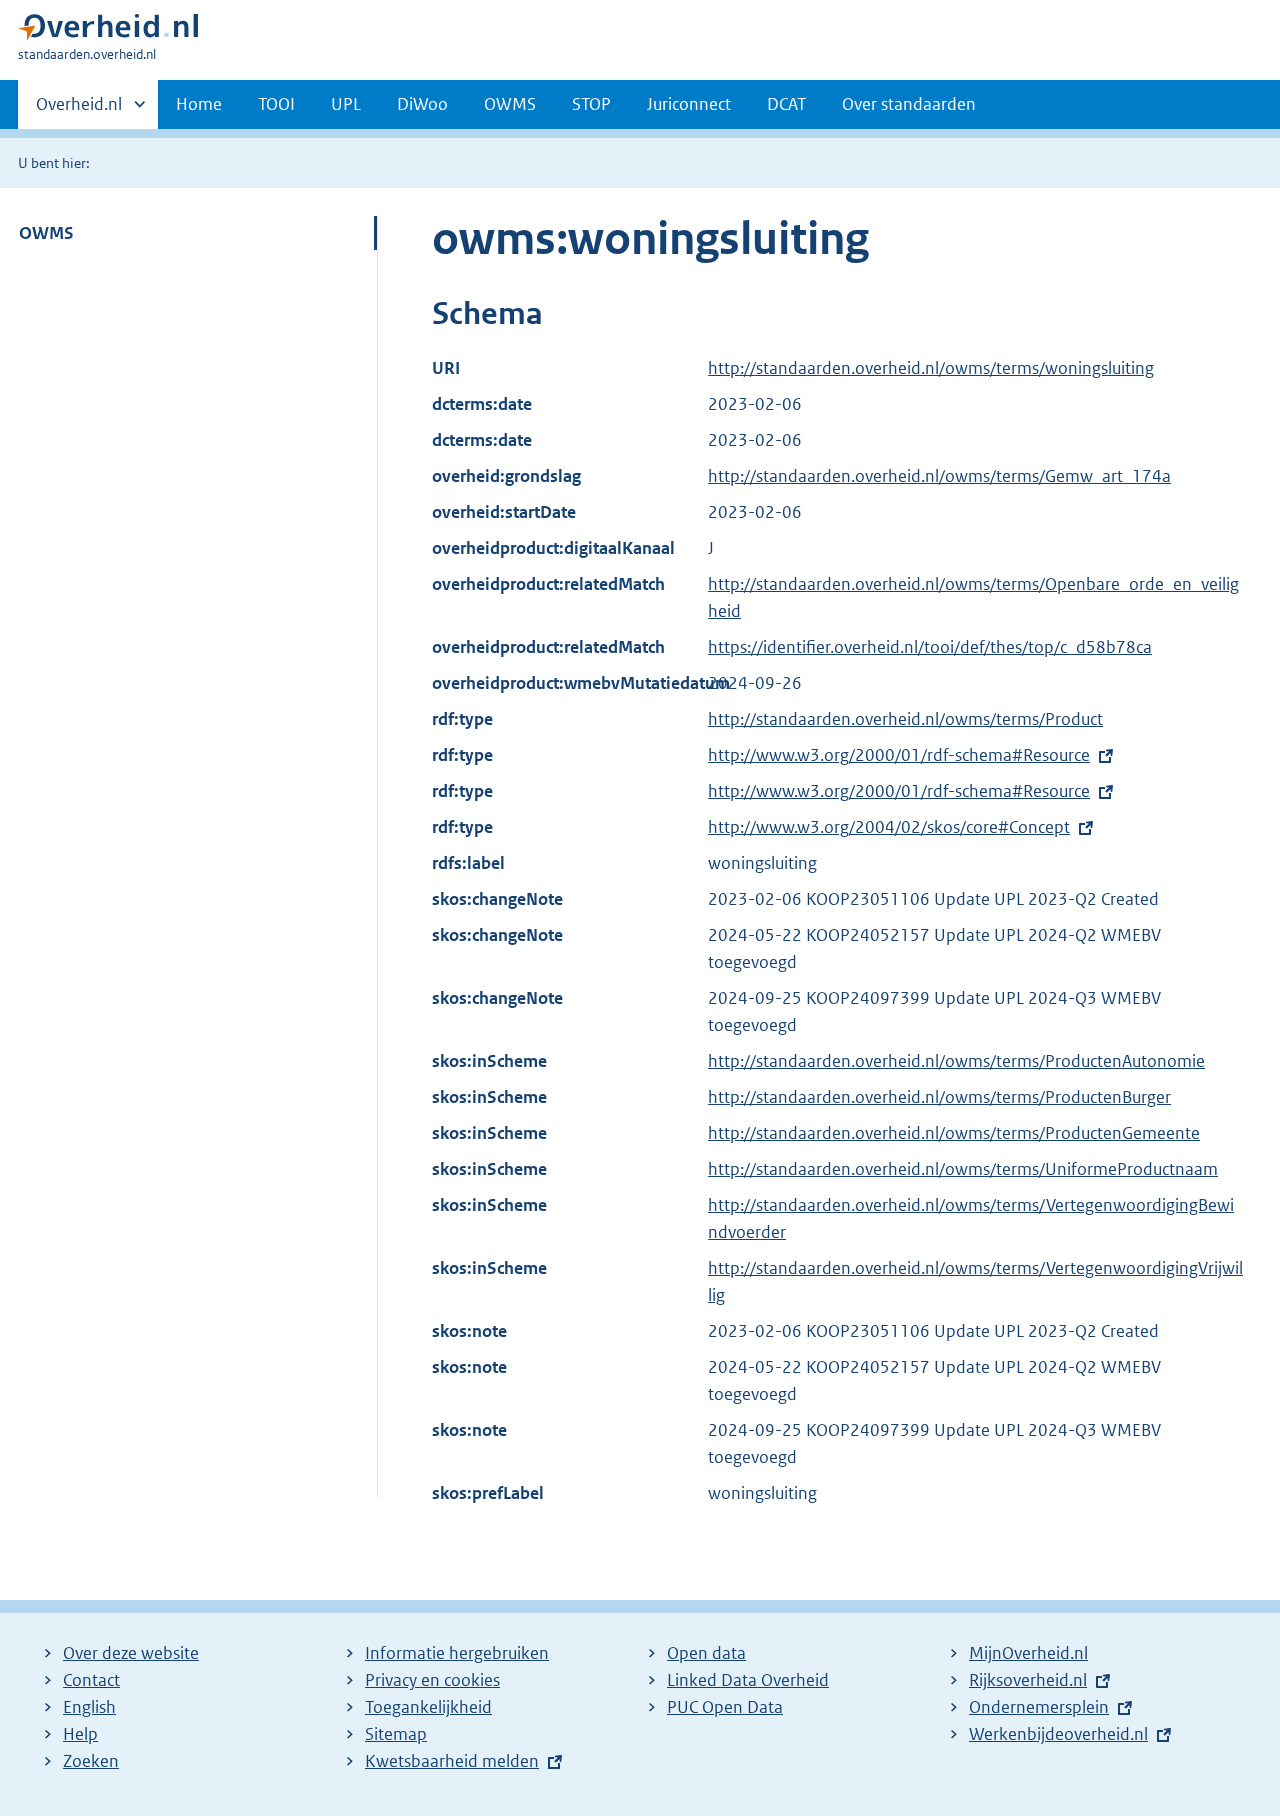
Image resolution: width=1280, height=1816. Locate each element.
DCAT (786, 104)
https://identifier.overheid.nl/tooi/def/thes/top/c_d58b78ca (930, 647)
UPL (346, 104)
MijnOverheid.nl (1028, 1653)
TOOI (276, 104)
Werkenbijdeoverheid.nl (1058, 1734)
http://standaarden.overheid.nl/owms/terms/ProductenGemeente (954, 1133)
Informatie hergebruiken (457, 1653)
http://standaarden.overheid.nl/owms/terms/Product (905, 719)
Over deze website (131, 1653)
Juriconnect (689, 104)
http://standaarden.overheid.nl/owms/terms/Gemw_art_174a (939, 476)
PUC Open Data (725, 1707)
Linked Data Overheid (748, 1680)
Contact (91, 1680)
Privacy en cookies (432, 1680)
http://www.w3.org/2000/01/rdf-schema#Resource (899, 755)
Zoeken (91, 1761)
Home (199, 104)
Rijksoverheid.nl (1028, 1680)
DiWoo (422, 104)
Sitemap (396, 1734)
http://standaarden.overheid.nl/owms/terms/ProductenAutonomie (956, 1061)
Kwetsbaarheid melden (452, 1761)
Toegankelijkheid (428, 1707)
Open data (706, 1653)
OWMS (510, 104)
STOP (591, 104)
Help (80, 1734)
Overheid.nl (79, 111)
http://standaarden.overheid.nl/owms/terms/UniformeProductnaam (963, 1169)
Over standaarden (909, 104)
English (89, 1707)
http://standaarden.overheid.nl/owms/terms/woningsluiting (931, 368)
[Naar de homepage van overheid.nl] (108, 31)
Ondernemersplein (1039, 1707)
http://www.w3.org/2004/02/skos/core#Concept (889, 827)
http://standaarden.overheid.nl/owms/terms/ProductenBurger (939, 1097)
